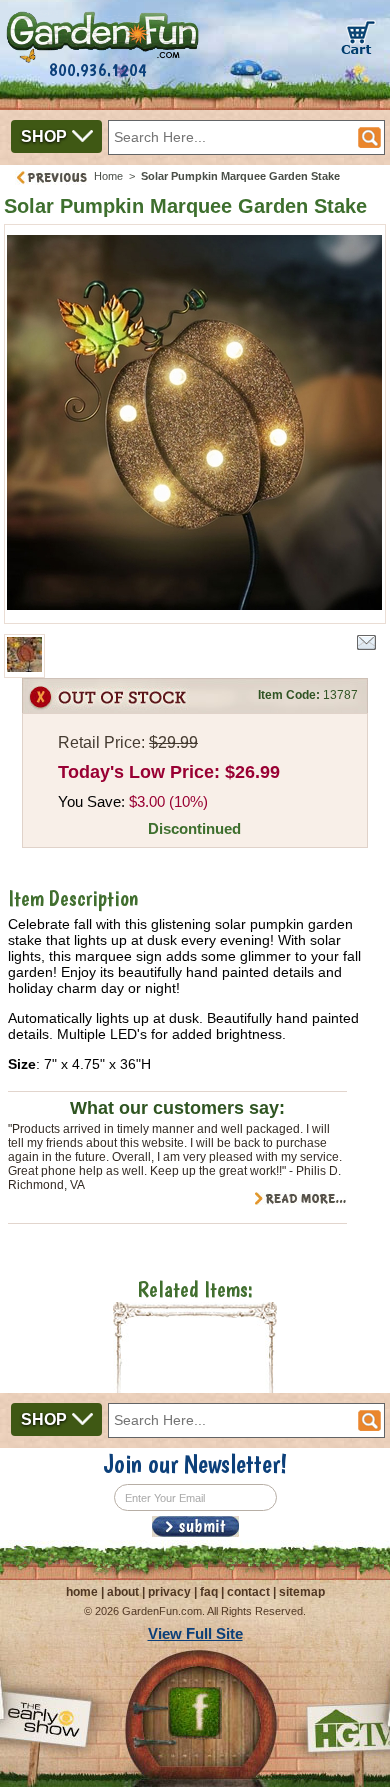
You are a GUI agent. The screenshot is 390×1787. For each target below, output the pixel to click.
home (82, 1592)
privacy (169, 1592)
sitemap (302, 1592)
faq (209, 1592)
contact (248, 1592)
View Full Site (195, 1633)
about (123, 1592)
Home (108, 176)
